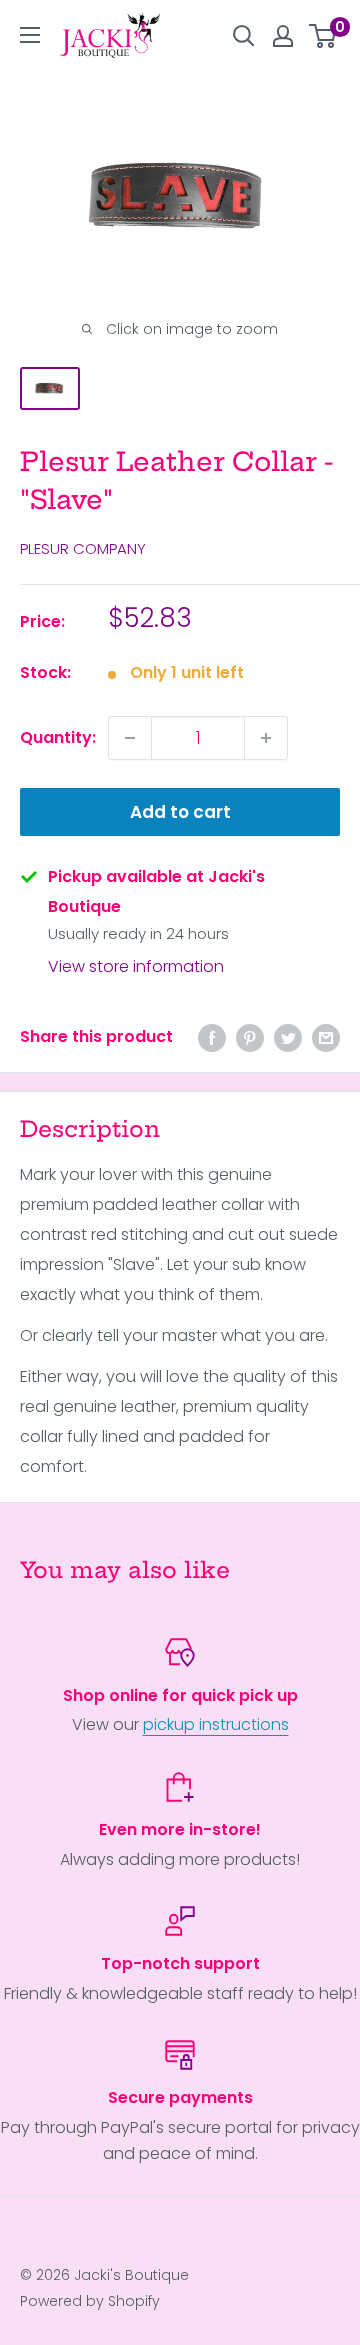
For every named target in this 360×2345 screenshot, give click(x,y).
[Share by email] (326, 1037)
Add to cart (180, 812)
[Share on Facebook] (212, 1037)
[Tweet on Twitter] (288, 1037)
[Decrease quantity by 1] (130, 738)
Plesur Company (83, 548)
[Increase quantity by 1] (266, 738)
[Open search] (244, 36)
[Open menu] (30, 35)
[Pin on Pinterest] (250, 1037)
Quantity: (58, 737)
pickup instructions (216, 1724)
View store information (136, 966)
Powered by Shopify (90, 2301)
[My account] (283, 36)
